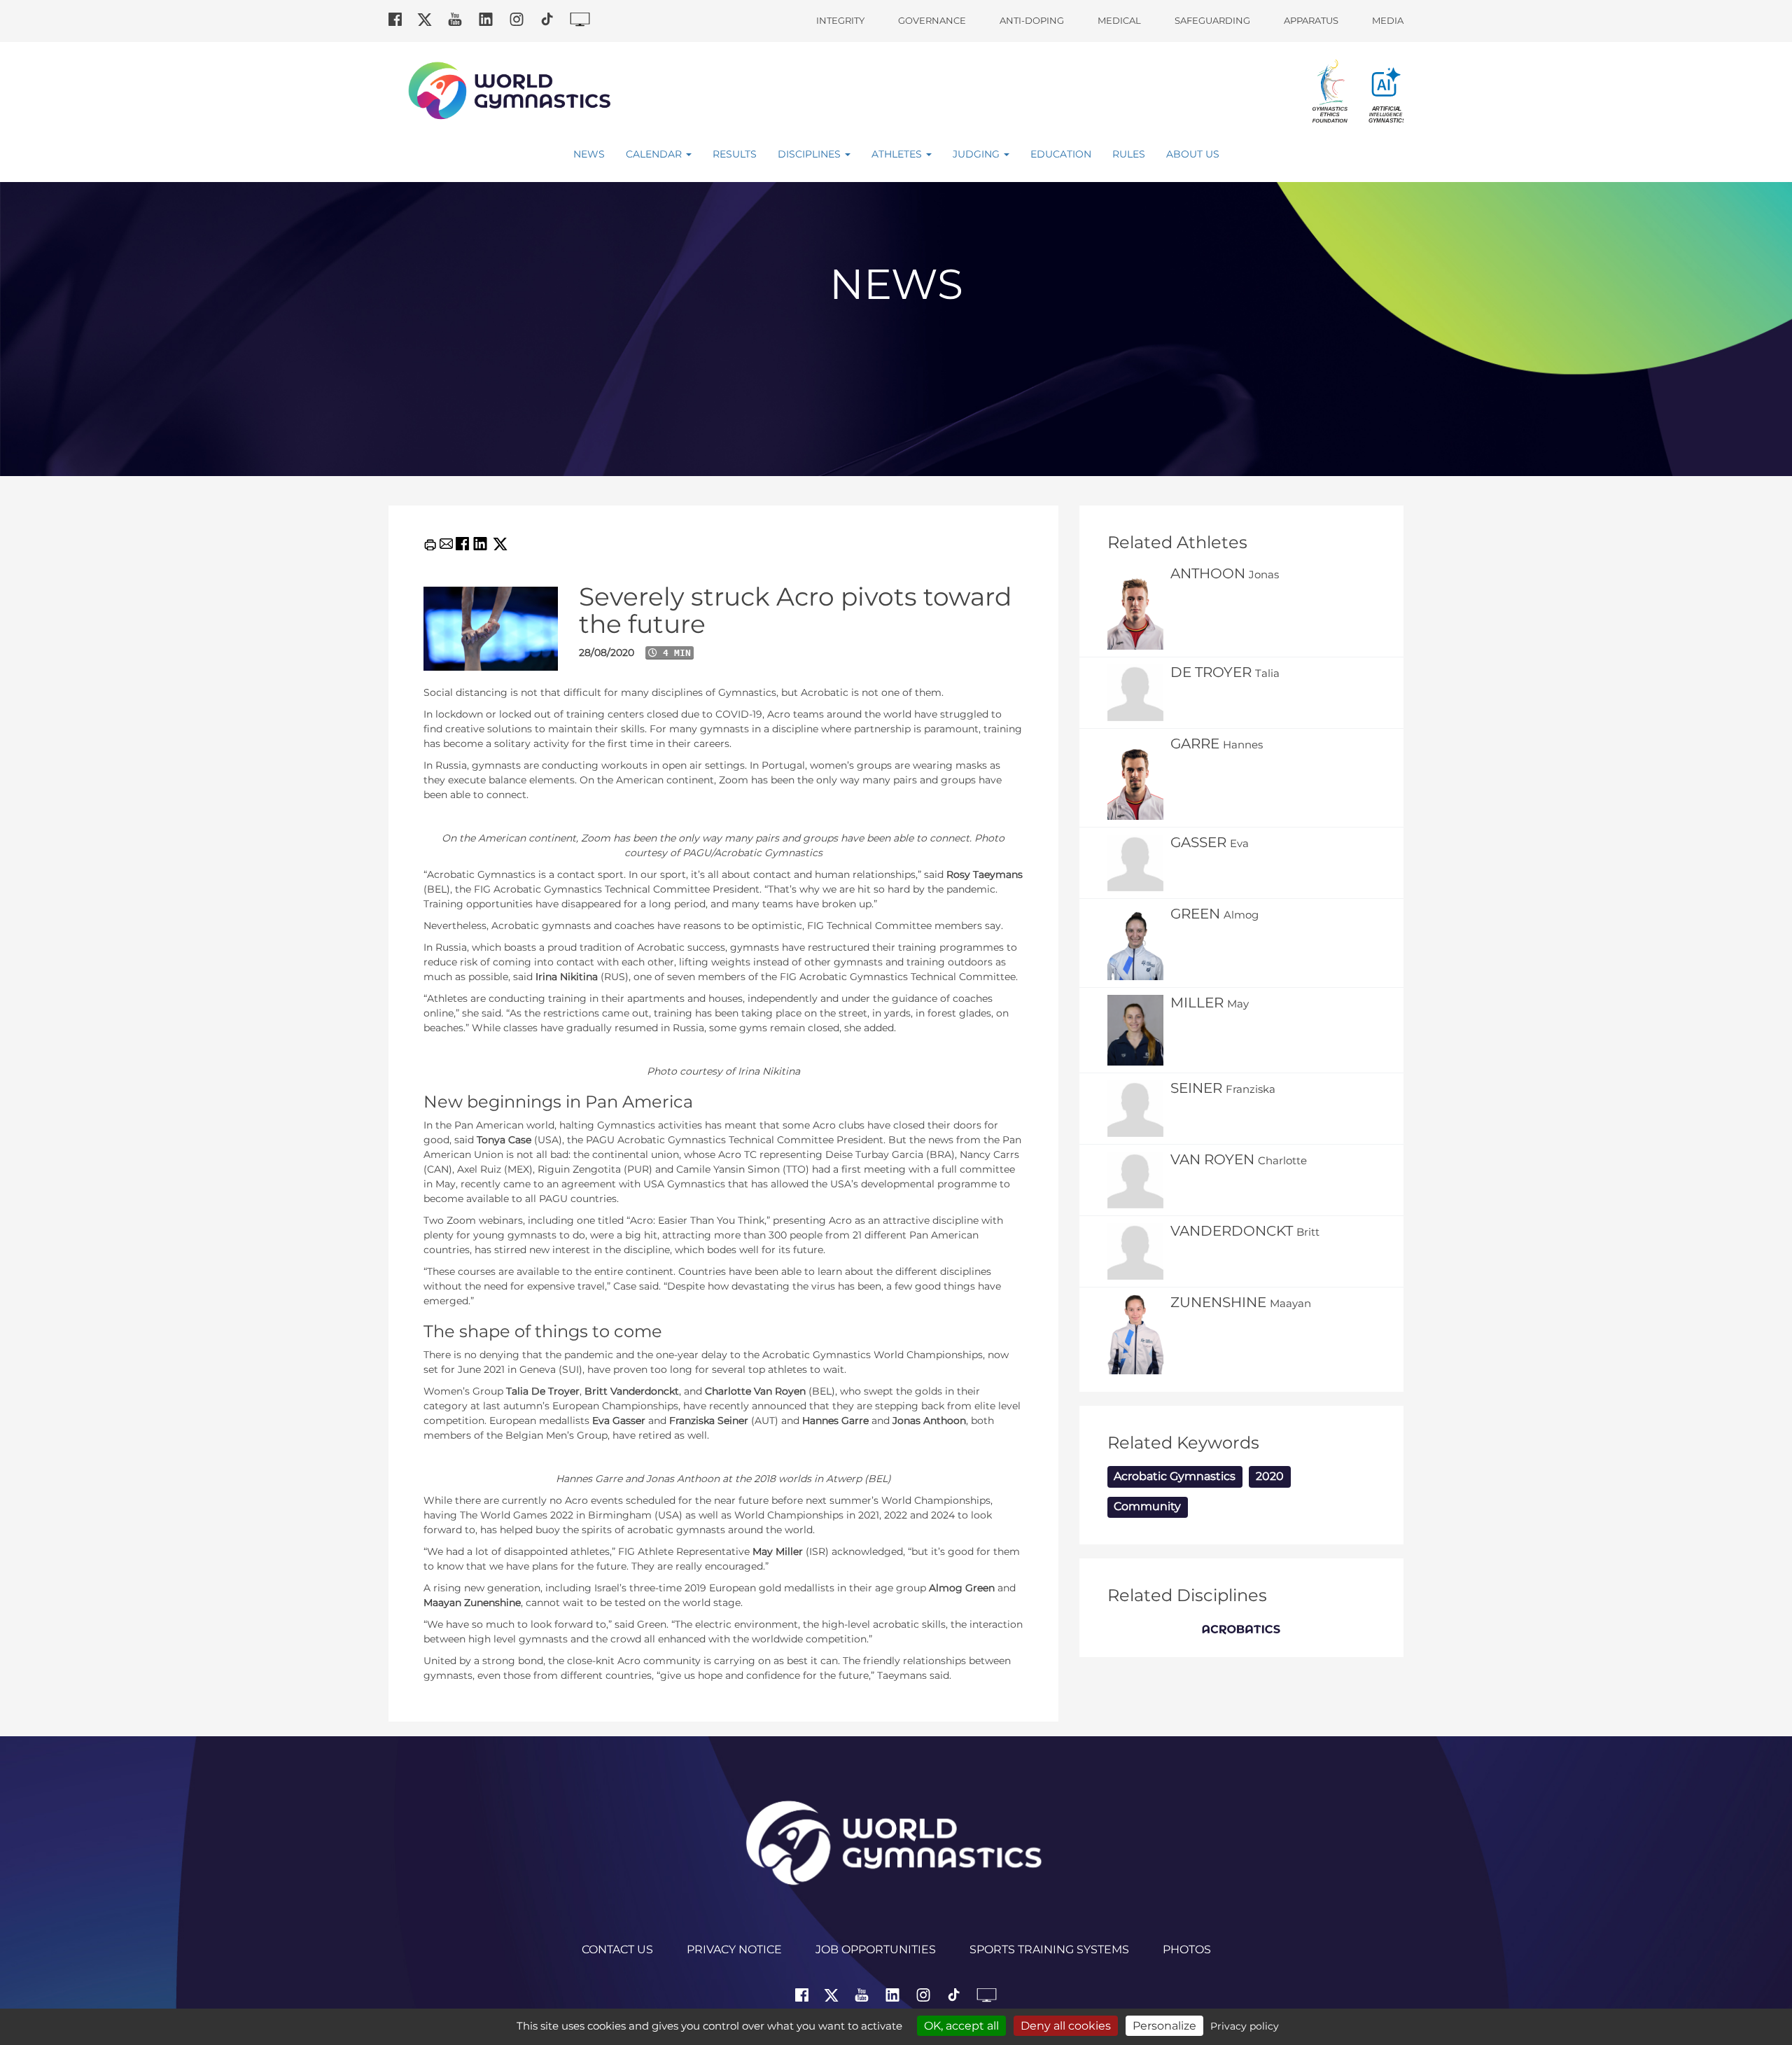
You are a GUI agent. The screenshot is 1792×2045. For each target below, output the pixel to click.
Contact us (617, 1949)
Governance (932, 20)
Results (735, 154)
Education (1061, 154)
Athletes (898, 154)
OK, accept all (961, 2026)
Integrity (840, 20)
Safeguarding (1212, 20)
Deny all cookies (1066, 2026)
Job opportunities (876, 1949)
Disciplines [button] (811, 154)
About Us (1193, 154)
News (589, 154)
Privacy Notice (734, 1949)
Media (1388, 20)
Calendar (655, 154)
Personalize (1164, 2026)
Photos (1187, 1949)
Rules (1129, 154)
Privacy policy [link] (1245, 2026)
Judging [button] (978, 154)
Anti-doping (1032, 20)
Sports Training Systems (1049, 1949)
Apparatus (1311, 20)
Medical (1119, 20)
